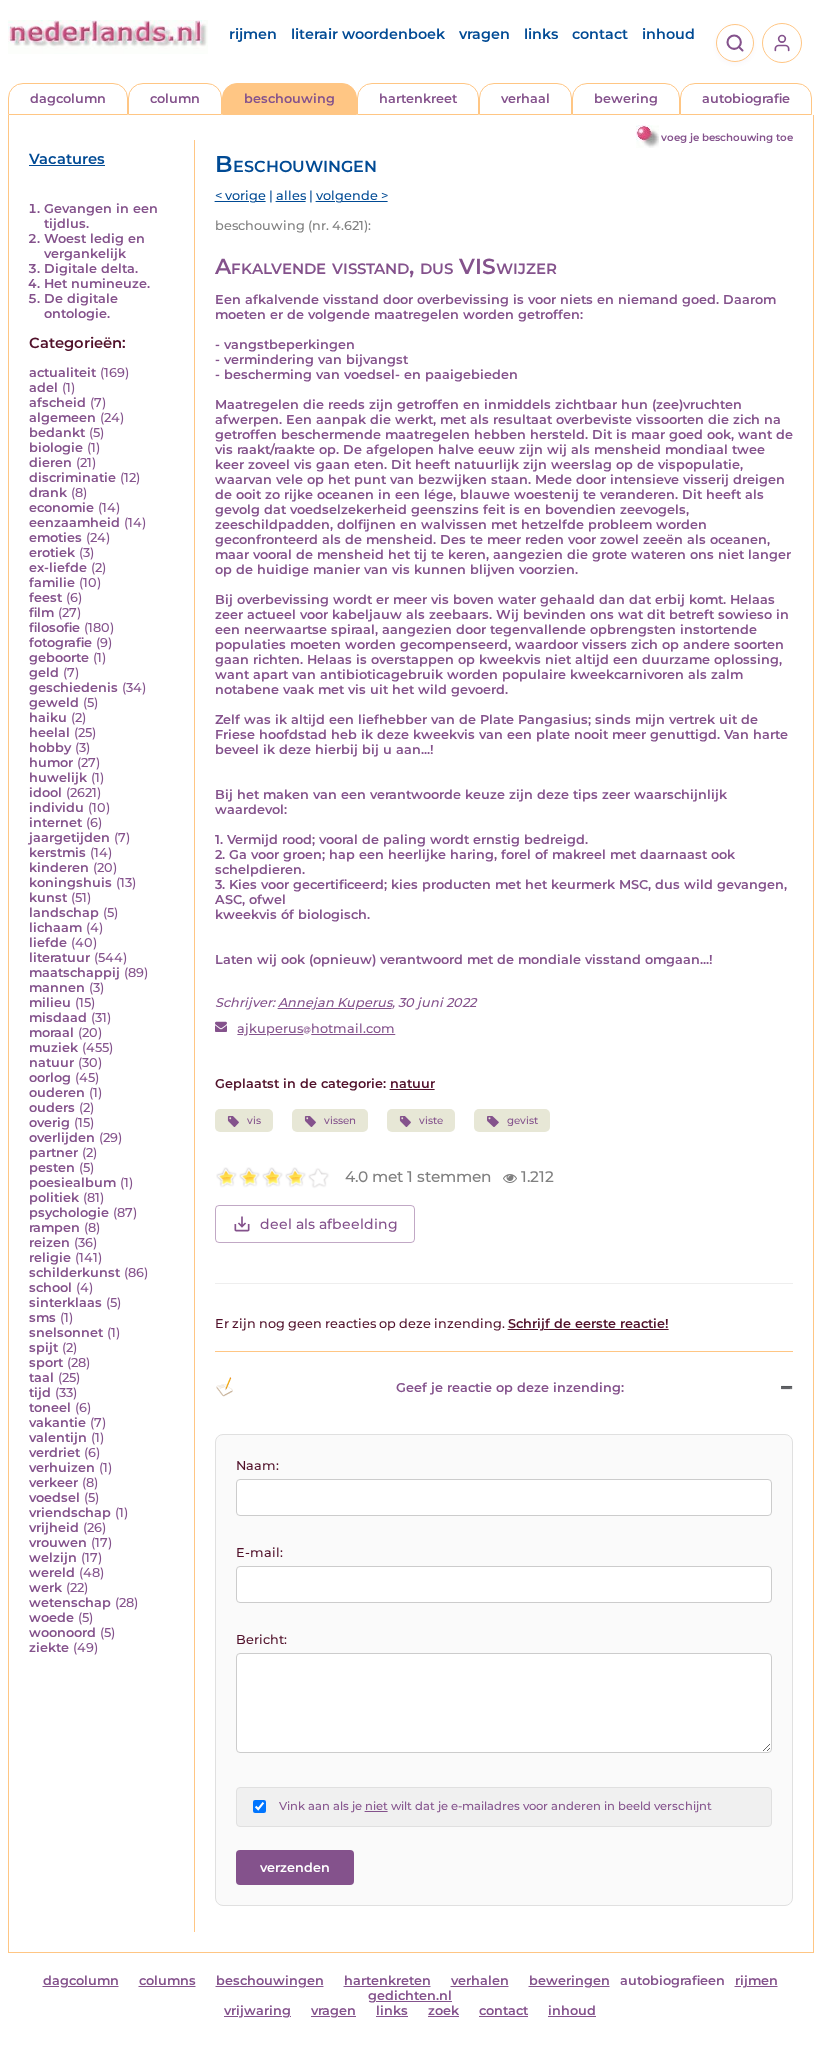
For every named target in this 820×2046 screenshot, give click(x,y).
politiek (54, 1197)
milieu (50, 1002)
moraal (51, 1032)
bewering (626, 98)
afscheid (57, 402)
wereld (52, 1572)
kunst (48, 897)
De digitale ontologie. (81, 306)
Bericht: (261, 1639)
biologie (56, 447)
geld (44, 672)
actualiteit (62, 372)
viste (431, 1120)
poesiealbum (72, 1182)
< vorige (240, 195)
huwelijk (58, 777)
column (175, 98)
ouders (52, 1107)
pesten (52, 1167)
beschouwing (289, 98)
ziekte (49, 1647)
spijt (43, 1347)
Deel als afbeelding (329, 1224)
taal (41, 1377)
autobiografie (746, 98)
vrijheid (54, 1527)
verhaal (525, 98)
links (541, 34)
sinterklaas (65, 1302)
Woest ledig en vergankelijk (94, 246)
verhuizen (62, 1467)
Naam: (257, 1465)
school (50, 1287)
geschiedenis (73, 687)
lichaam (55, 927)
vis (254, 1120)
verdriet (54, 1452)
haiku (48, 717)
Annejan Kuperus (335, 1002)
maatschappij (74, 972)
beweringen (569, 1980)
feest (45, 597)
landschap (64, 912)
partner (53, 1152)
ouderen (57, 1092)
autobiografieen (672, 1980)
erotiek (52, 552)
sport (46, 1362)
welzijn (53, 1557)
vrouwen (58, 1542)
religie (50, 1257)
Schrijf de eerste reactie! (588, 1323)
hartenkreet (418, 98)
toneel (50, 1407)
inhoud (668, 34)
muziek (53, 1047)
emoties (55, 537)
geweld (54, 702)
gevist (522, 1120)
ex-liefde (58, 567)
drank (48, 492)
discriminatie (72, 477)
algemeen (62, 417)
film (41, 612)
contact (600, 34)
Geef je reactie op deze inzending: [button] (510, 1387)
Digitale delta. (91, 268)
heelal (49, 732)
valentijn (58, 1437)
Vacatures (67, 159)
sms (42, 1317)
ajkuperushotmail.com (316, 1028)
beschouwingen (270, 1980)
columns (167, 1980)
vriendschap (70, 1512)
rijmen (253, 34)
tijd (40, 1392)
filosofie (54, 627)
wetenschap (70, 1602)
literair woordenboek (368, 34)
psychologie (69, 1212)
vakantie (57, 1422)
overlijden (62, 1137)
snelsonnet (66, 1332)
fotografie (60, 642)
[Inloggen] (782, 43)
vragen (484, 34)
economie (61, 507)
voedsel (54, 1497)
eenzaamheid (74, 522)
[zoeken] (735, 43)
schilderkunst (74, 1272)
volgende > (352, 195)
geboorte (59, 657)
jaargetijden (69, 837)
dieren (50, 462)
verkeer (53, 1482)
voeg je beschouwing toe (727, 137)
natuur (51, 1062)
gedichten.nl (410, 1995)
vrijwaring (257, 2010)
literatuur (59, 957)
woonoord (62, 1632)
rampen (54, 1227)
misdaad (58, 1017)
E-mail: (259, 1552)
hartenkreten (387, 1980)
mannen (57, 987)
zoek (443, 2010)
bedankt (57, 432)
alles (291, 195)
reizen (49, 1242)
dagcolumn (68, 98)
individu (56, 807)
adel (43, 387)
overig (49, 1122)
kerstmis (57, 852)
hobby (50, 747)
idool (45, 792)
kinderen (59, 867)
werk (45, 1587)
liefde (48, 942)
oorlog (50, 1077)
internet (55, 822)
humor (51, 762)
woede (51, 1617)
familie (52, 582)
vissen (340, 1120)
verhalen (480, 1980)
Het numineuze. (97, 283)
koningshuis (70, 882)
